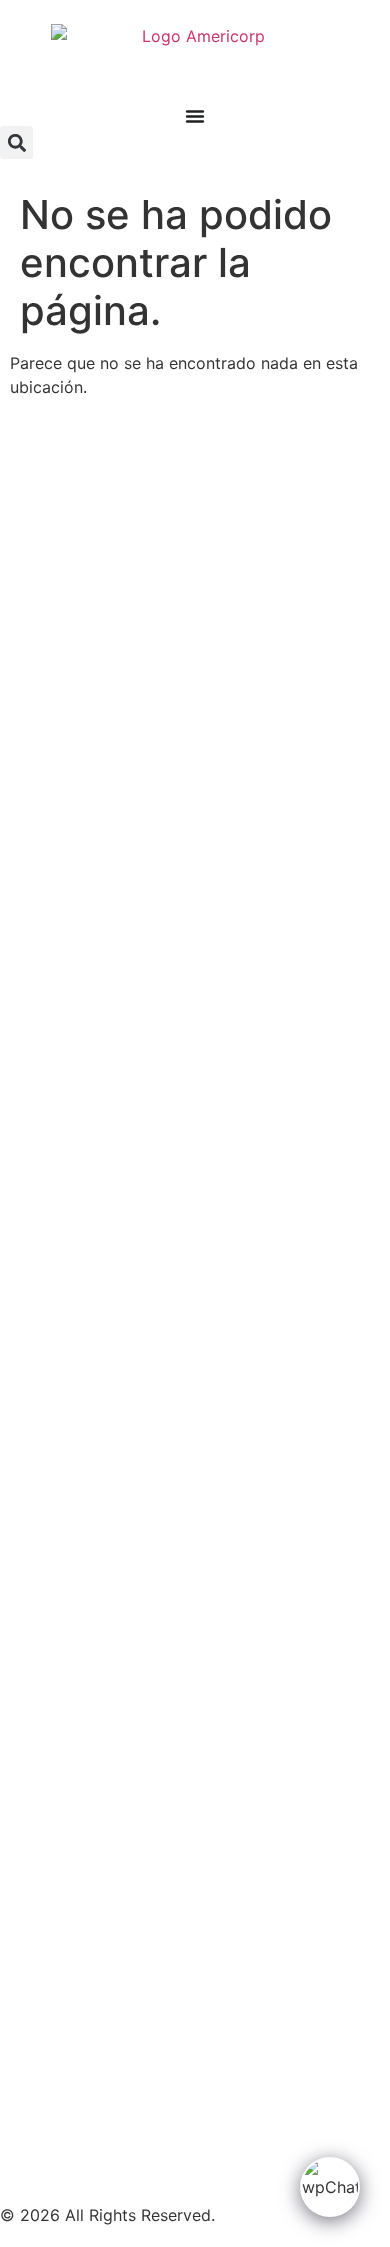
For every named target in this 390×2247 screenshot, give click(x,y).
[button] (16, 142)
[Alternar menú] (195, 116)
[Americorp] (195, 65)
